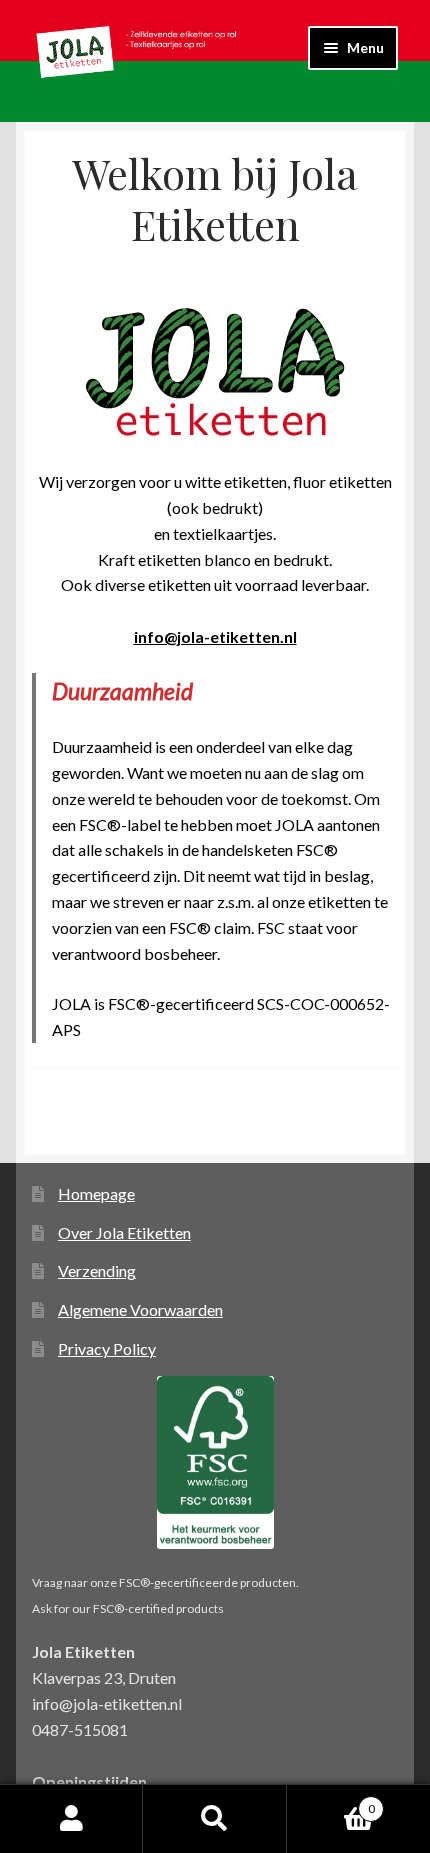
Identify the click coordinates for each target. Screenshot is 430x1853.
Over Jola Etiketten (124, 1232)
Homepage (96, 1193)
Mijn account (71, 1819)
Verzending (97, 1270)
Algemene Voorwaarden (140, 1309)
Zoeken (214, 1819)
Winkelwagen (331, 1802)
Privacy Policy (107, 1348)
